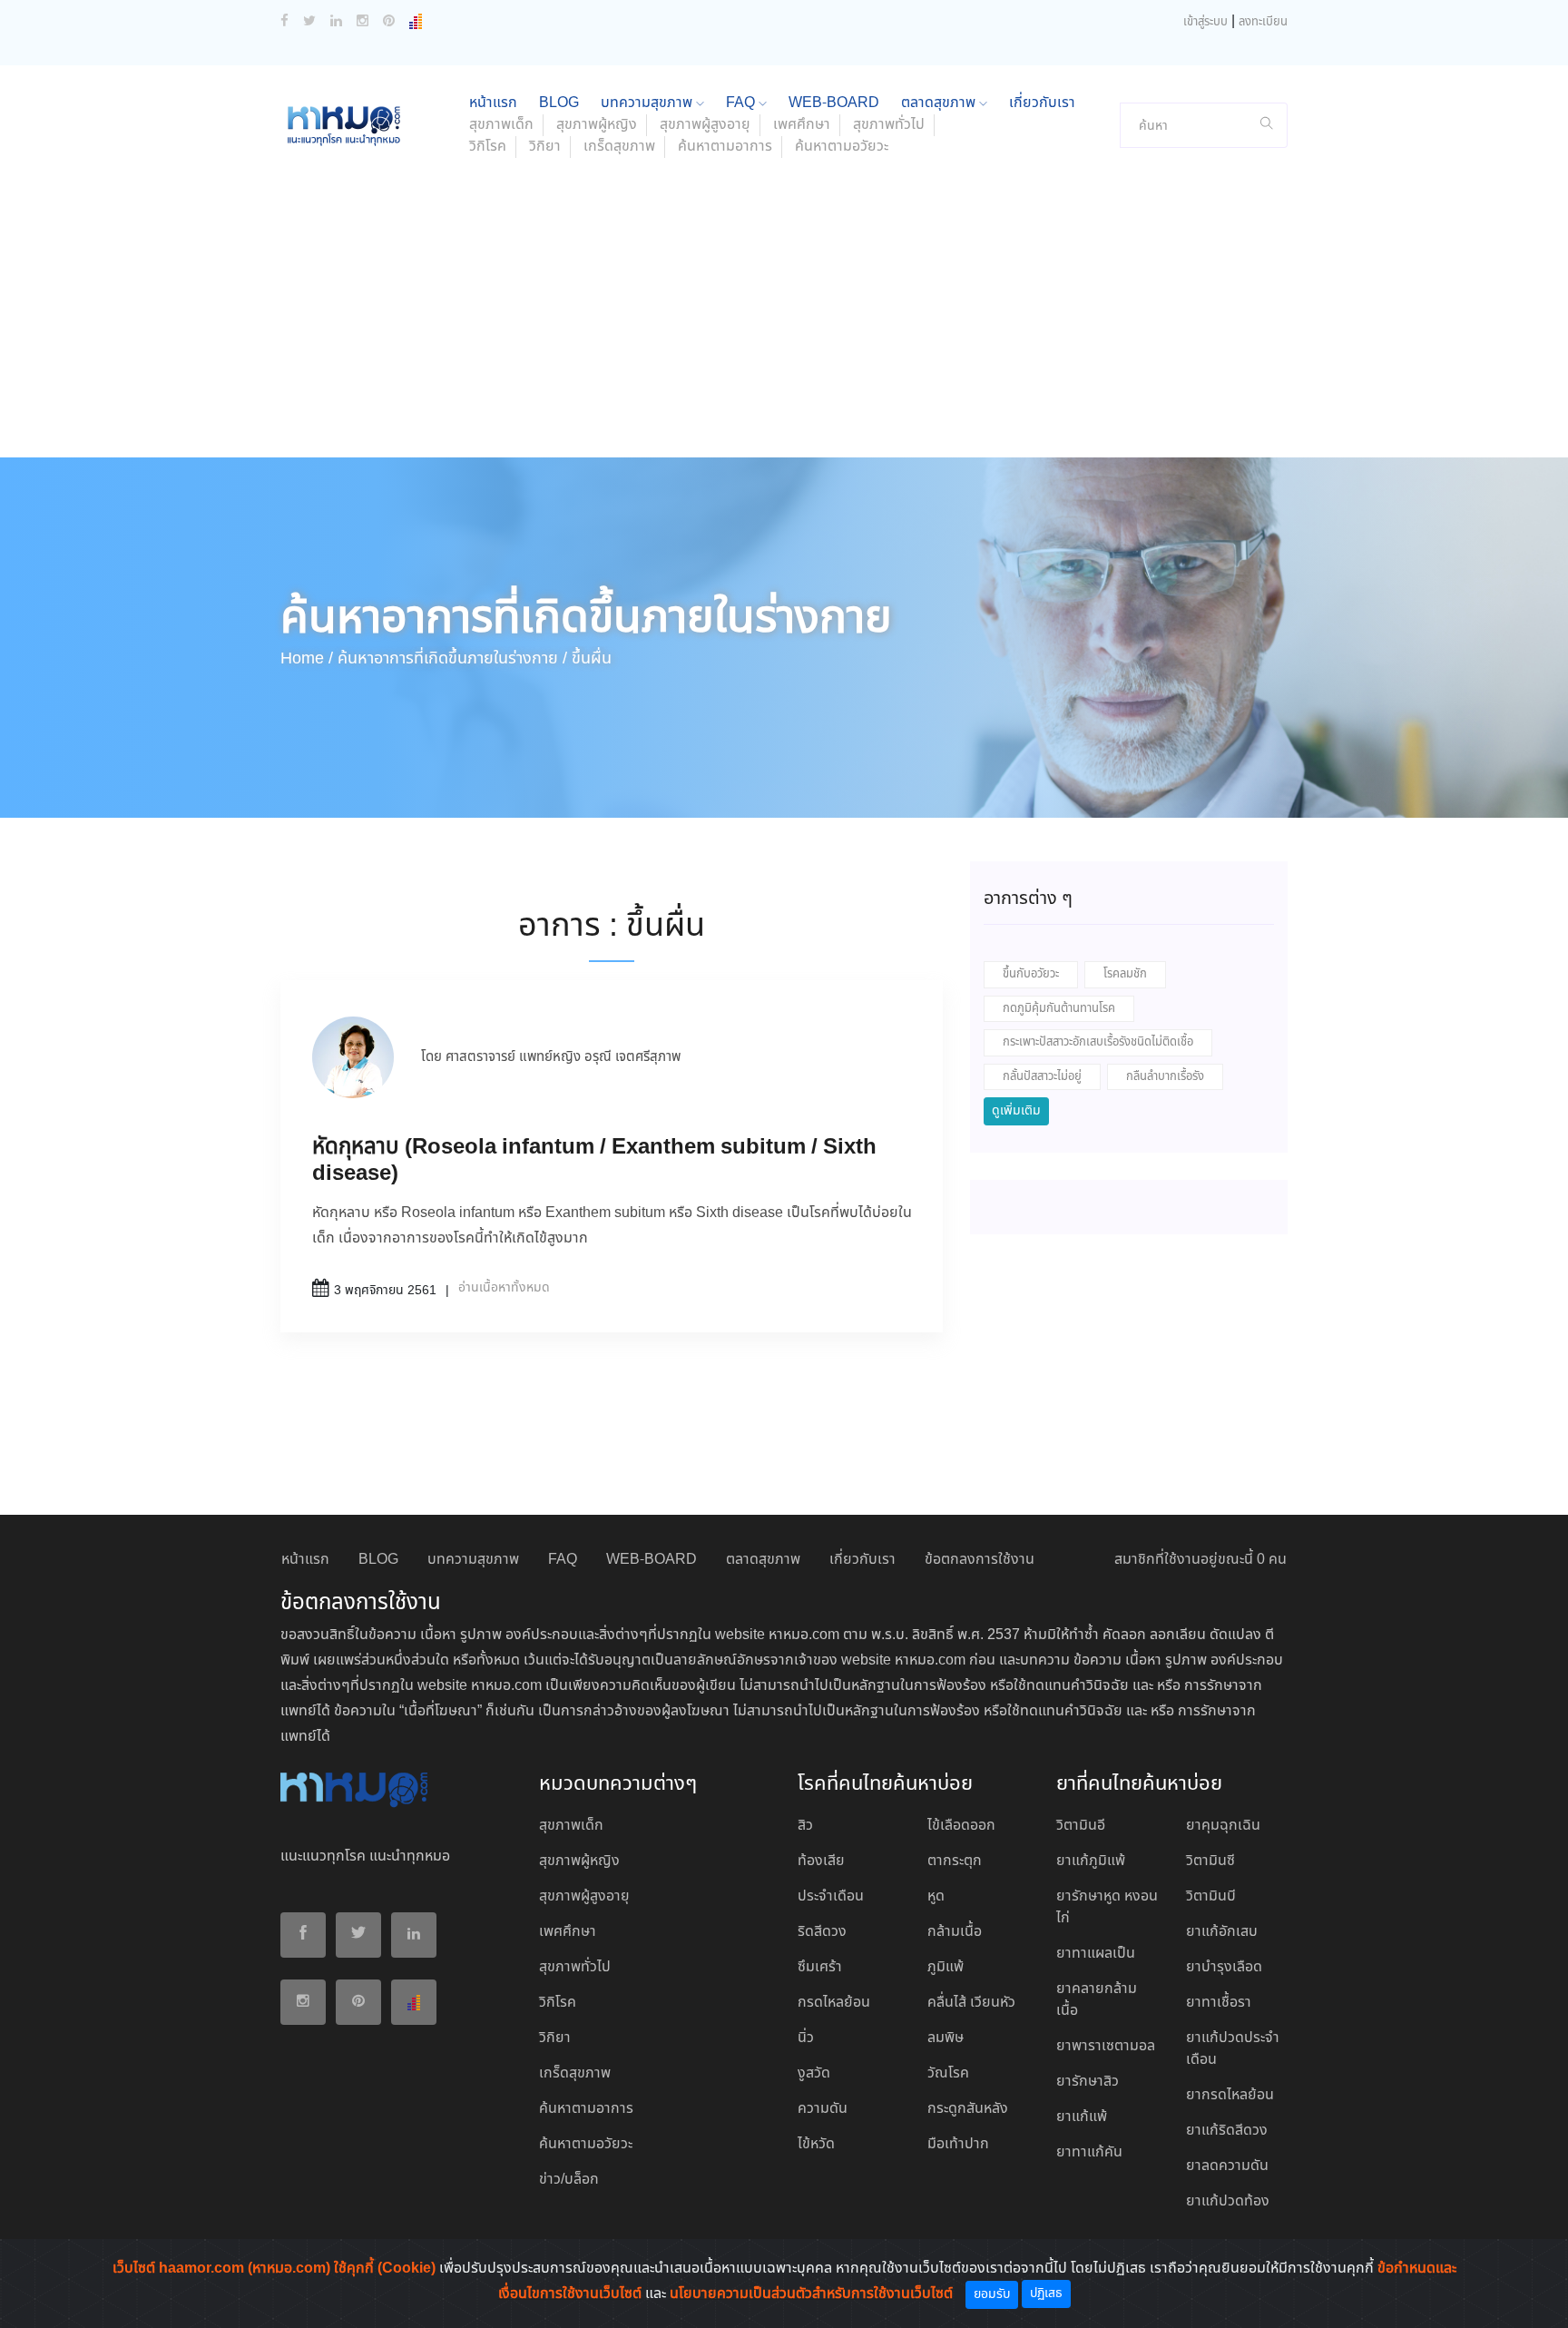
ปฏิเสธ (1046, 2294)
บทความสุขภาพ (648, 103)
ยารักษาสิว (1088, 2082)
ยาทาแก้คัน (1089, 2152)
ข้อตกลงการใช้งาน (980, 1560)
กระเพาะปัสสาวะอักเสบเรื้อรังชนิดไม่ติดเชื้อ (1098, 1042)
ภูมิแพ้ (946, 1967)
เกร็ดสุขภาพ (619, 147)
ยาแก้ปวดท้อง (1228, 2201)
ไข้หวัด (816, 2144)
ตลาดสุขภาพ (940, 103)
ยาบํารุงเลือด (1224, 1967)
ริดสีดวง (822, 1932)
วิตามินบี (1211, 1896)
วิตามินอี (1081, 1826)
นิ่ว (806, 2038)
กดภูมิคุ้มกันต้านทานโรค (1059, 1009)
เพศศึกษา (802, 125)
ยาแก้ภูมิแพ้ (1091, 1861)
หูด (936, 1896)
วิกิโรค (488, 147)
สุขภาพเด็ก (501, 125)
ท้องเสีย (821, 1861)
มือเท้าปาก (958, 2144)
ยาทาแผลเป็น (1096, 1954)
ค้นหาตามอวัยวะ (842, 147)
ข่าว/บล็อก (569, 2180)
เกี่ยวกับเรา (1042, 103)
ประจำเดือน (831, 1896)
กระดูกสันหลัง (968, 2109)
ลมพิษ (946, 2038)
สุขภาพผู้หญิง (597, 125)
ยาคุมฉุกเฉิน (1223, 1826)
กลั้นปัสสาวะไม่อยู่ (1042, 1077)
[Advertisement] (784, 321)
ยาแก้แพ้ (1082, 2117)
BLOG (559, 103)
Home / (307, 659)
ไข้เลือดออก (961, 1826)
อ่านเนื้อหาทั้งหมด (504, 1288)
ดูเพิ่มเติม (1016, 1111)
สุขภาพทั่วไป (889, 125)
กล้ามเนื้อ (955, 1932)
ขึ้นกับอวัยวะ (1031, 974)
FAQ (742, 103)
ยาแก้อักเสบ (1222, 1932)
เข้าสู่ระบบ (1205, 22)
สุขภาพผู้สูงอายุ (705, 125)
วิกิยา (545, 147)
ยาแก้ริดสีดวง (1227, 2131)
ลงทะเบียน (1263, 22)
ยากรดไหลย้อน (1230, 2095)
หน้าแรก (493, 103)
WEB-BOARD (834, 103)
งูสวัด (814, 2073)
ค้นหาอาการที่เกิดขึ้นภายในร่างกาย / (452, 659)
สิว (805, 1826)
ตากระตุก (955, 1861)
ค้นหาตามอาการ (725, 147)
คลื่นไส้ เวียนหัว (971, 2003)
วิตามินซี (1210, 1861)
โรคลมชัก (1125, 974)
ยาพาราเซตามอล (1106, 2046)
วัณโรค (948, 2073)
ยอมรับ (992, 2294)
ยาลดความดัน (1227, 2166)
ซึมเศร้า (820, 1967)
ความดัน (823, 2109)
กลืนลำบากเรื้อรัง (1165, 1077)
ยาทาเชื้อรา (1219, 2003)
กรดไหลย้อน (834, 2003)
